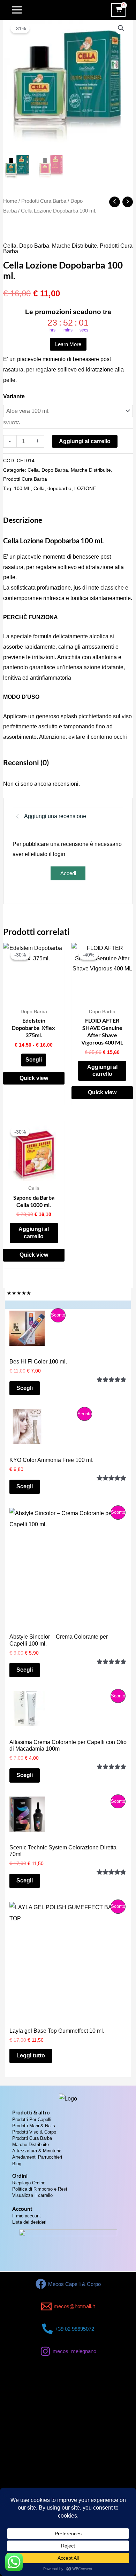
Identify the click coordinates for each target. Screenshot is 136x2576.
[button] (121, 28)
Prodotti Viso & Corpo (34, 2132)
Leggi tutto (31, 2055)
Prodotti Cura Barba (44, 201)
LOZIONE (85, 488)
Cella (10, 246)
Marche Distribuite (74, 246)
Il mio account (27, 2216)
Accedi (68, 873)
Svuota (12, 423)
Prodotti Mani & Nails (34, 2126)
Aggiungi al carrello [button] (102, 1071)
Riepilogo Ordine (29, 2183)
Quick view (34, 1078)
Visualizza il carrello (32, 2195)
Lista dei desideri (29, 2222)
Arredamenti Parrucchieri (37, 2157)
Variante (14, 396)
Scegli (34, 1060)
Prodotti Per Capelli (32, 2119)
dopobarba (59, 488)
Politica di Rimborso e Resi (40, 2189)
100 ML (22, 488)
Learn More (68, 344)
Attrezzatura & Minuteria (37, 2151)
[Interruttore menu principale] (17, 10)
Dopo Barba (34, 246)
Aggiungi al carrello (85, 441)
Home (10, 201)
